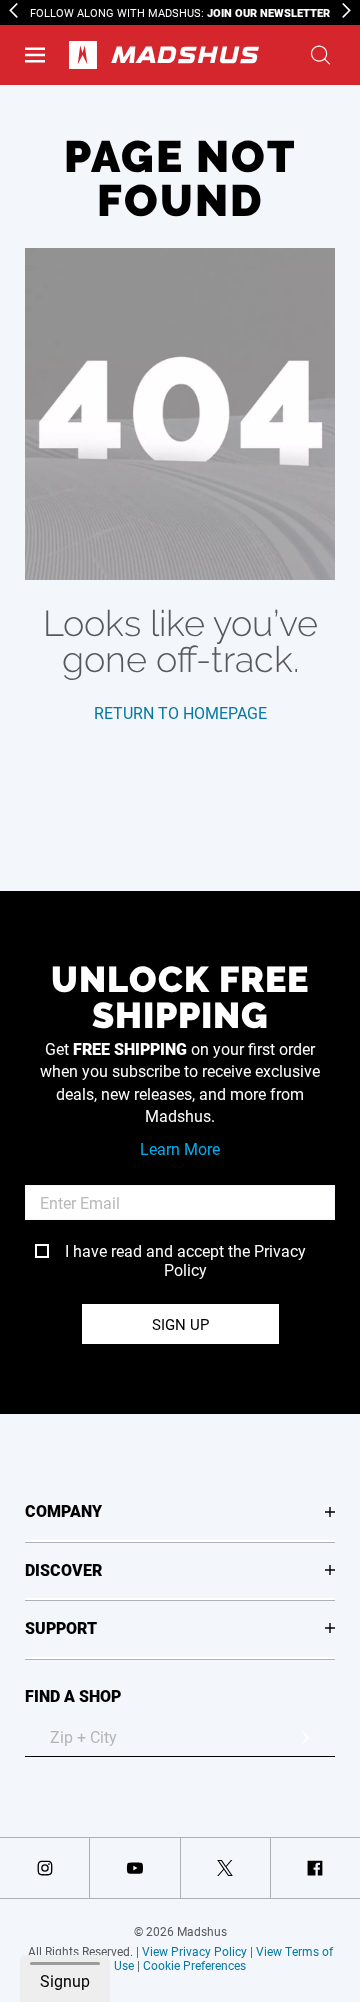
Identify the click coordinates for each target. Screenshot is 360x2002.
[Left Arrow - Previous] (13, 10)
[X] (225, 1868)
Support (61, 1627)
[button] (35, 55)
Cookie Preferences (194, 1965)
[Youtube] (134, 1868)
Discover (63, 1569)
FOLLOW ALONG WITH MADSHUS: (180, 12)
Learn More (180, 1148)
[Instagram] (44, 1868)
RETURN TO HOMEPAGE (180, 712)
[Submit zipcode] (305, 1737)
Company (63, 1510)
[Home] (164, 55)
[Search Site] (320, 55)
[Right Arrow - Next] (346, 10)
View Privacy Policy (194, 1951)
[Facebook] (315, 1868)
